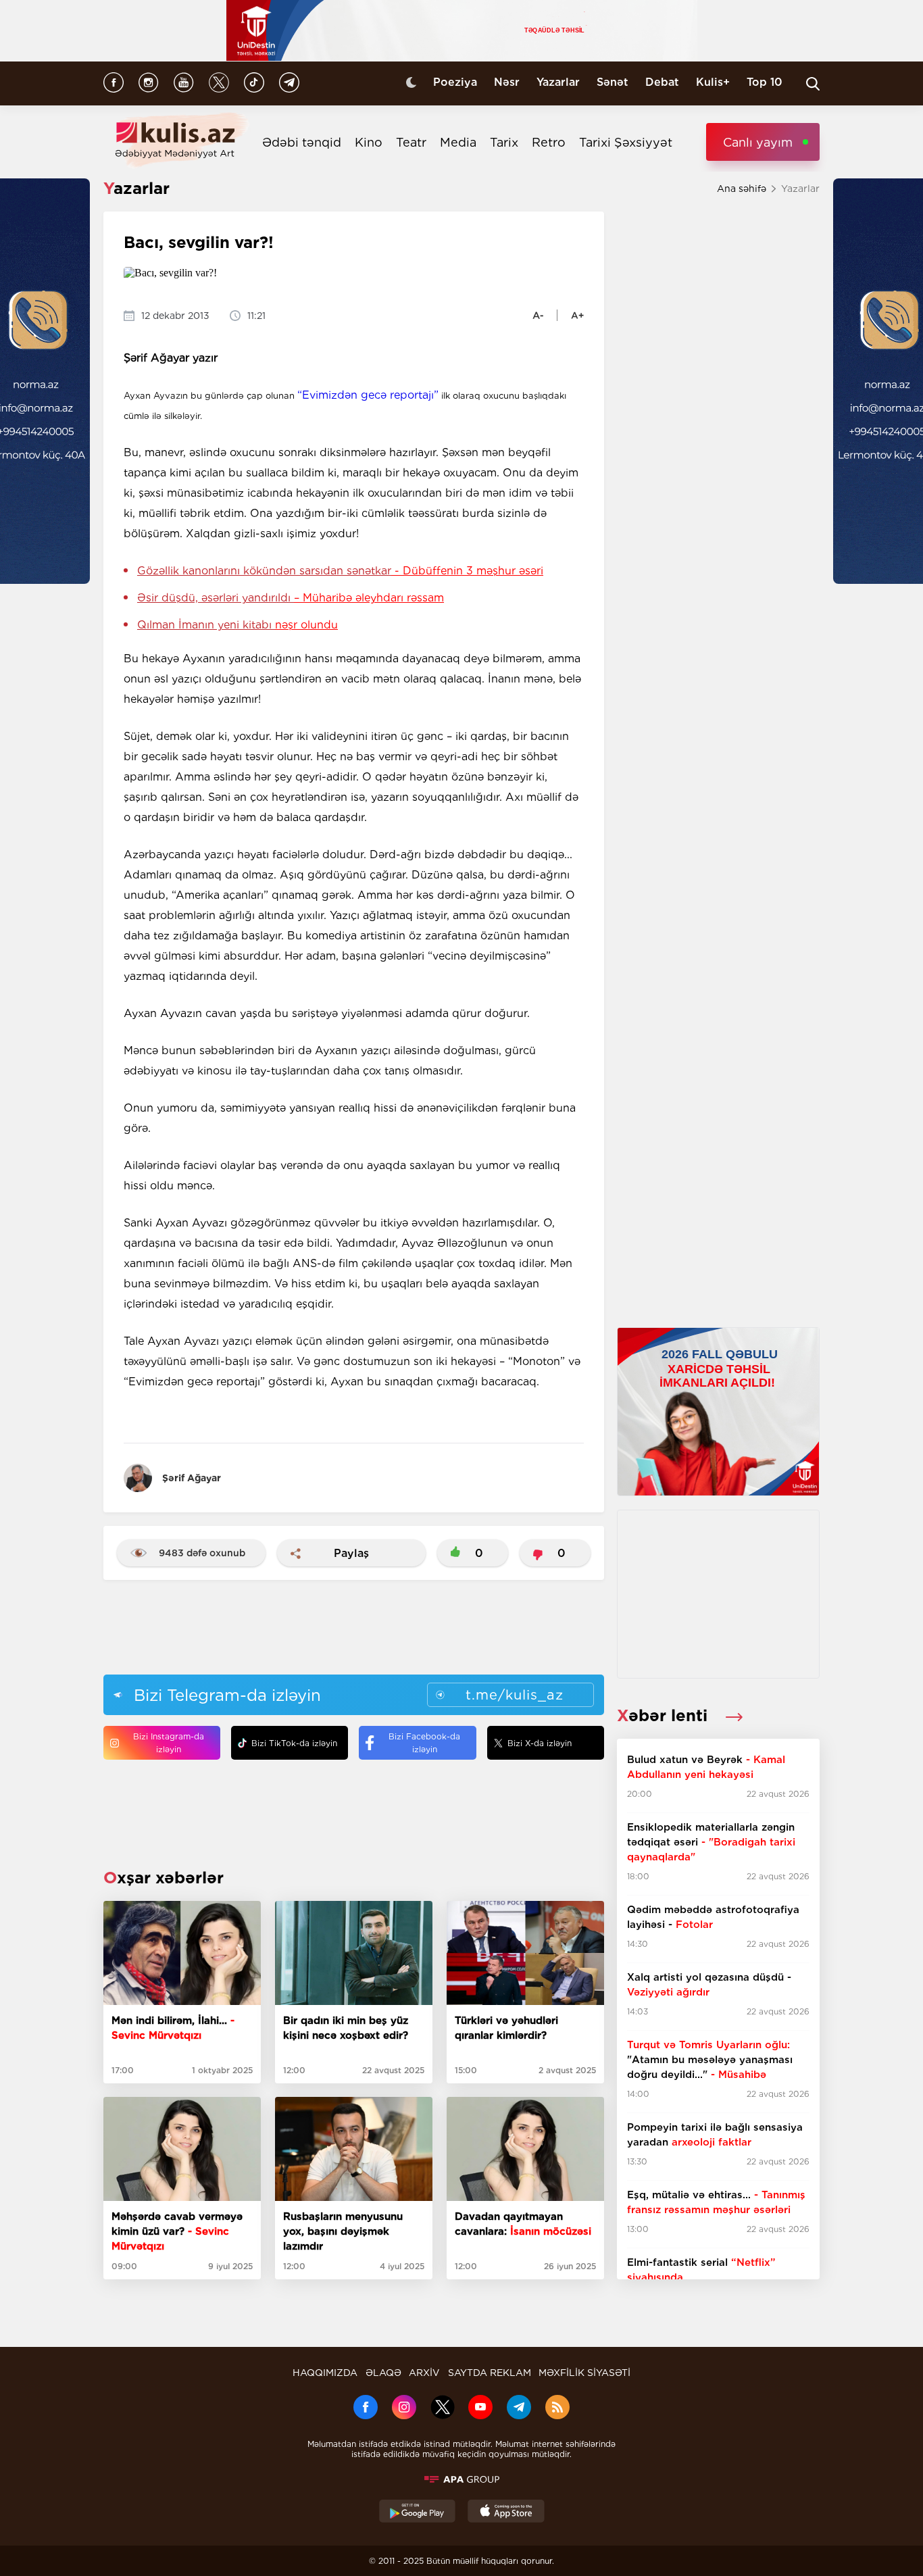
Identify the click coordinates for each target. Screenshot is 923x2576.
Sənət (613, 82)
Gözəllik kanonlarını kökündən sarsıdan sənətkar (340, 571)
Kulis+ (713, 82)
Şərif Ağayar (192, 1478)
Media (458, 142)
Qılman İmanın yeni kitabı (238, 625)
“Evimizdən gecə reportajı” (368, 395)
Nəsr (507, 82)
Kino (369, 142)
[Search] (813, 84)
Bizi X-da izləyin (540, 1743)
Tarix (504, 142)
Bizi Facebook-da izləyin (424, 1743)
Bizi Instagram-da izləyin (169, 1743)
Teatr (411, 142)
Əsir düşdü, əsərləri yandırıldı (291, 598)
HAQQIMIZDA (325, 2373)
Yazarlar (558, 82)
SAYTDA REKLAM (490, 2373)
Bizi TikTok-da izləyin (294, 1743)
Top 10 (765, 82)
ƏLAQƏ (383, 2373)
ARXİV (424, 2373)
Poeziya (455, 82)
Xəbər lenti (665, 1715)
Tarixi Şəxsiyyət (626, 142)
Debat (662, 82)
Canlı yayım (758, 142)
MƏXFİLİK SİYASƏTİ (584, 2373)
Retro (549, 142)
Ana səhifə (742, 189)
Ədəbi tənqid (302, 142)
